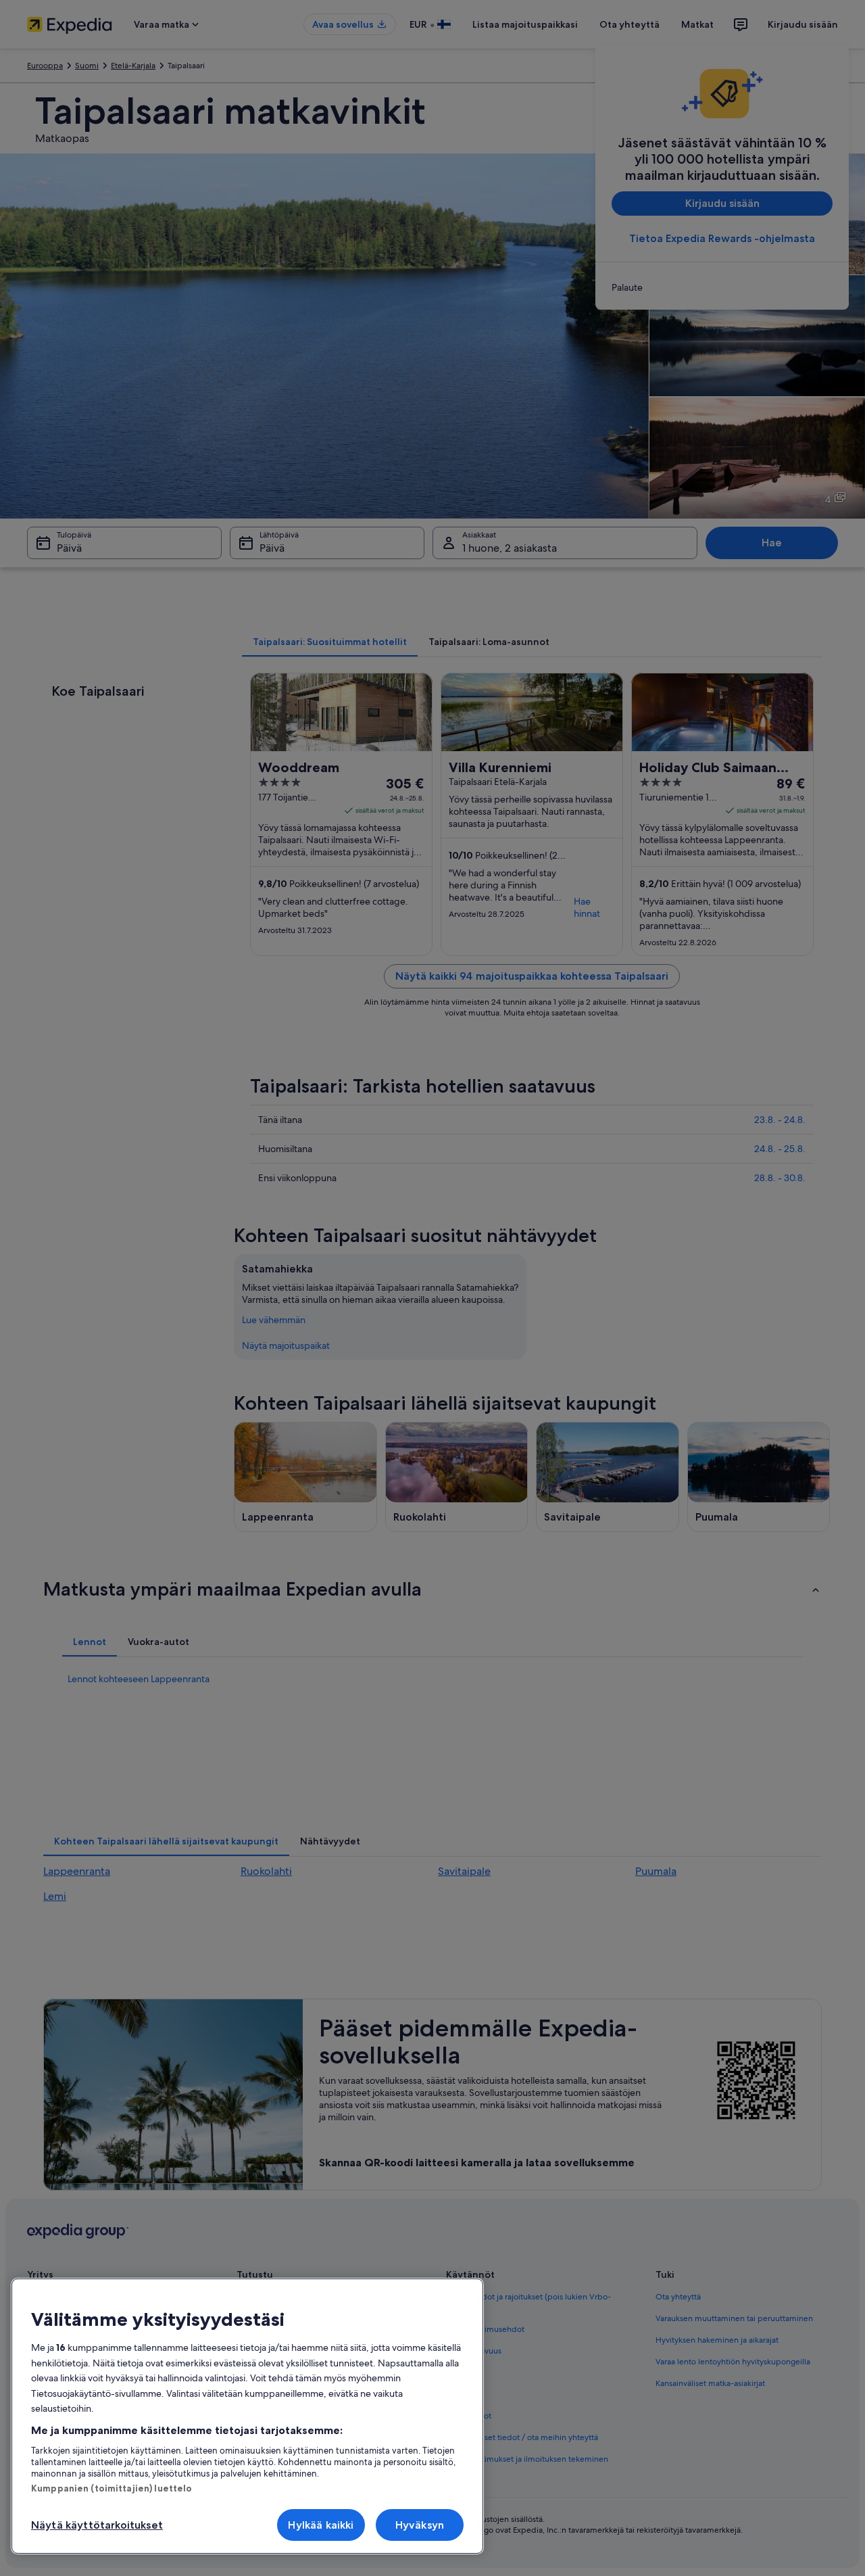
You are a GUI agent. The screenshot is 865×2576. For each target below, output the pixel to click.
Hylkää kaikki (321, 2525)
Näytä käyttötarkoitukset (97, 2525)
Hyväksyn (420, 2525)
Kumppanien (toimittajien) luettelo (112, 2488)
